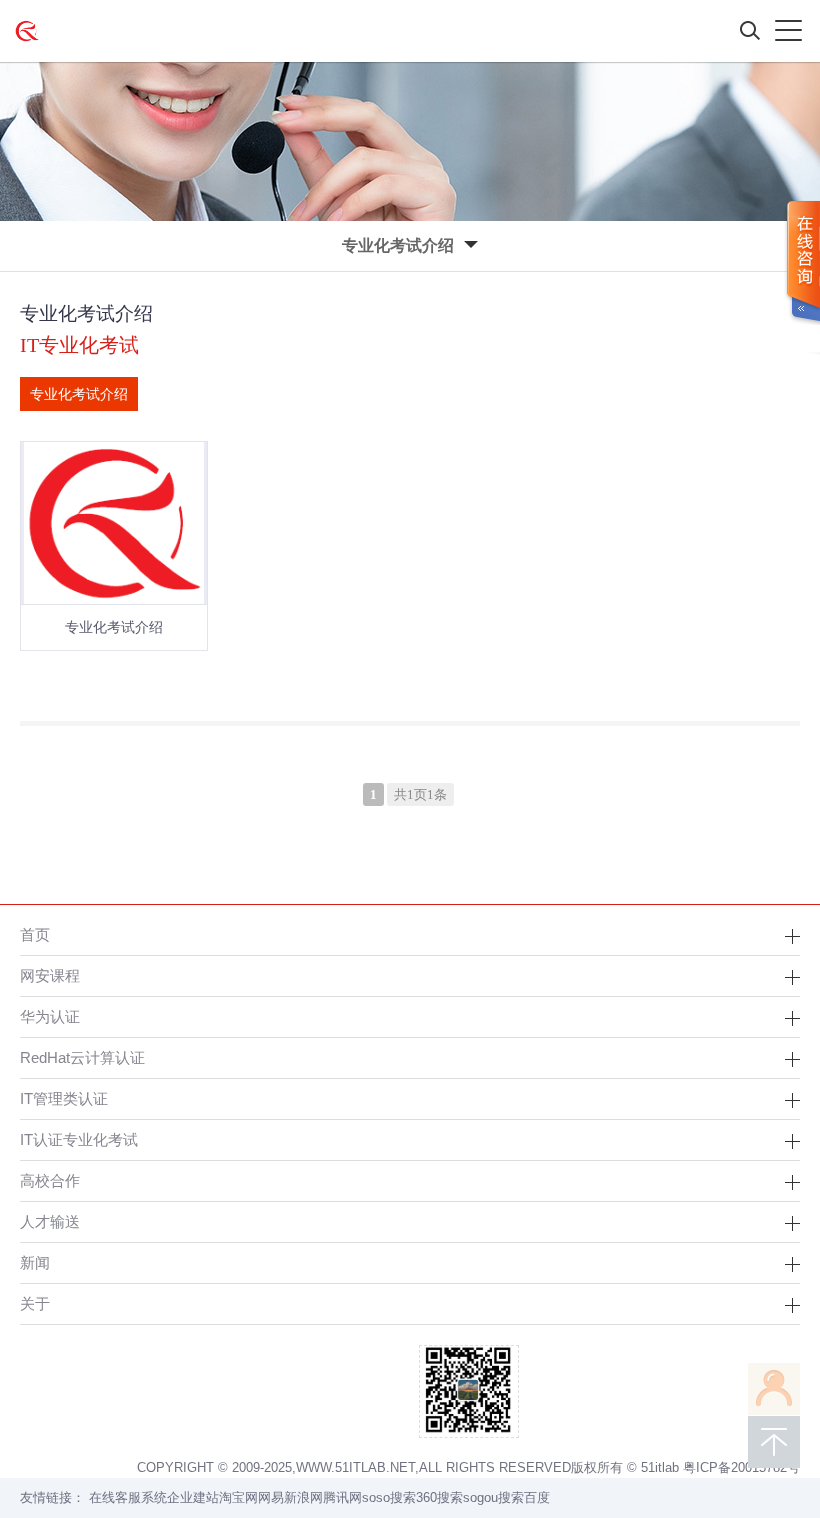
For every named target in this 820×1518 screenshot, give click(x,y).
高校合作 (50, 1180)
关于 (35, 1303)
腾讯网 (342, 1497)
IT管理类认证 (64, 1098)
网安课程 (50, 975)
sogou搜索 (493, 1497)
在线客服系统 (128, 1497)
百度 (537, 1497)
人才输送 (50, 1221)
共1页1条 (420, 794)
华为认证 (50, 1016)
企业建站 (193, 1497)
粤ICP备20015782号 (741, 1467)
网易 (271, 1497)
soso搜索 (389, 1497)
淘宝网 (238, 1497)
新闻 (35, 1262)
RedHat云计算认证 (82, 1057)
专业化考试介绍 (79, 394)
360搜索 (439, 1497)
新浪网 (303, 1497)
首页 (35, 934)
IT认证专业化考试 (79, 1139)
